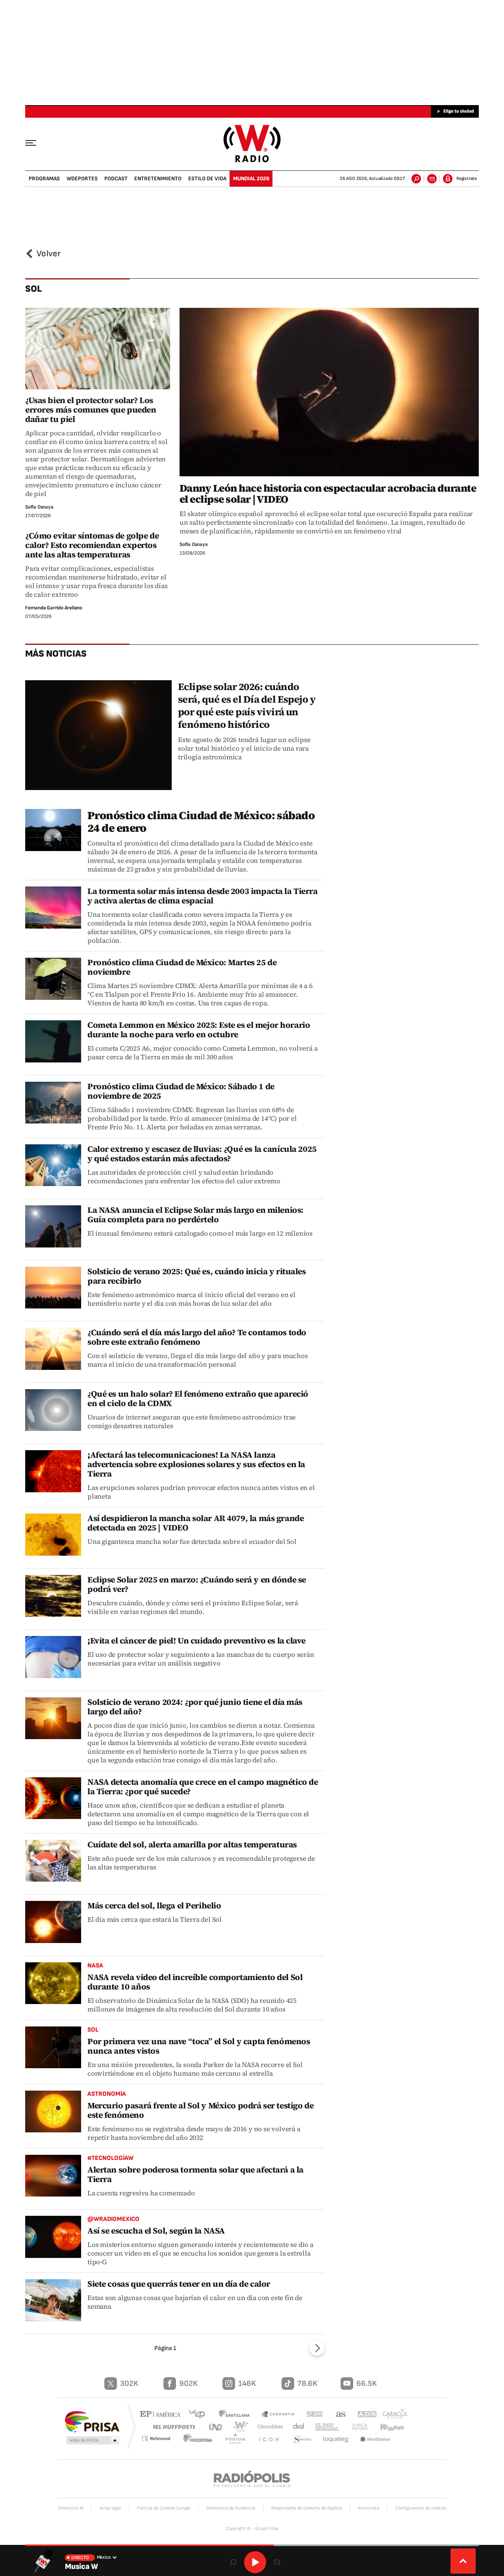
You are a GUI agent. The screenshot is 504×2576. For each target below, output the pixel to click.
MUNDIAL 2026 (251, 179)
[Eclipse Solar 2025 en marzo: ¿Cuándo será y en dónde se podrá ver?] (53, 1596)
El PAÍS (162, 2415)
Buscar (416, 179)
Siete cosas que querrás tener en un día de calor (179, 2284)
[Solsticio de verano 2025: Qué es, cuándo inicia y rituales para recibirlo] (53, 1288)
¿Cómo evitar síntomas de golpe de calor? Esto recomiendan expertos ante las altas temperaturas (92, 545)
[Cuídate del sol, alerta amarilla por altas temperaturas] (53, 1861)
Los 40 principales (200, 2415)
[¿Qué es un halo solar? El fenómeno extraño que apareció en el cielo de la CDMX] (53, 1410)
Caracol (392, 2415)
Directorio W (71, 2508)
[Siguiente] (317, 2348)
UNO (216, 2427)
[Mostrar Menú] (36, 142)
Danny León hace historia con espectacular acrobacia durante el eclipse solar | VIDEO (328, 494)
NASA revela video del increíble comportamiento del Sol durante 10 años (195, 1982)
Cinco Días (267, 2427)
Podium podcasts (239, 2440)
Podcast (116, 179)
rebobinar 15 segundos (233, 2562)
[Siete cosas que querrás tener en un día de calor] (53, 2300)
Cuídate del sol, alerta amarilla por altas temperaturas (192, 1844)
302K (129, 2384)
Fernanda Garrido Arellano (54, 608)
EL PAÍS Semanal (324, 2427)
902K (188, 2384)
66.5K (367, 2384)
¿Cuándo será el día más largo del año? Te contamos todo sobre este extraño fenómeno (197, 1337)
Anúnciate (369, 2508)
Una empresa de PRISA (92, 2421)
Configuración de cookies (421, 2508)
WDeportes (82, 179)
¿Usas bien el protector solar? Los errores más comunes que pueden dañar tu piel (91, 410)
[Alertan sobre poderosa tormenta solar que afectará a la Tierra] (53, 2176)
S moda (302, 2440)
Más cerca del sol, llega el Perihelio (154, 1905)
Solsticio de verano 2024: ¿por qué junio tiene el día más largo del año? (195, 1707)
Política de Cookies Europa (164, 2508)
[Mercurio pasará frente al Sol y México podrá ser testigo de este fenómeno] (53, 2112)
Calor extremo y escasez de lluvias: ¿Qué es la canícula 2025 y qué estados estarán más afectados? (202, 1154)
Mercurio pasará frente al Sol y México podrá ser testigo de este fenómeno (200, 2110)
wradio (239, 2427)
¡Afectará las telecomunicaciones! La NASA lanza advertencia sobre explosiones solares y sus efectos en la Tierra (196, 1464)
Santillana (237, 2415)
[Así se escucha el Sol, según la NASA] (53, 2237)
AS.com (337, 2415)
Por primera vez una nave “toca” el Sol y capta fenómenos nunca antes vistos (199, 2046)
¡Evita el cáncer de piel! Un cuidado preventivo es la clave (196, 1641)
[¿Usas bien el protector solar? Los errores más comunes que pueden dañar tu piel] (98, 349)
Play (255, 2562)
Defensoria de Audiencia (231, 2508)
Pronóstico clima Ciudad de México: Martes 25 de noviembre (182, 967)
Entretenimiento (158, 179)
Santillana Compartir (278, 2415)
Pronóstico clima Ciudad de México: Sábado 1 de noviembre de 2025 (181, 1091)
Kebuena (389, 2427)
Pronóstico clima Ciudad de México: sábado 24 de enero (201, 822)
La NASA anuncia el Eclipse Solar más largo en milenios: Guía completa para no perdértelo (195, 1215)
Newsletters (432, 179)
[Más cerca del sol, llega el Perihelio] (53, 1922)
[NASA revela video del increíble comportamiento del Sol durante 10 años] (53, 1983)
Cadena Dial (296, 2427)
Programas (44, 179)
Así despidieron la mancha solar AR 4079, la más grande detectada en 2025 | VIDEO (195, 1523)
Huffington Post (172, 2427)
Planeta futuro (356, 2427)
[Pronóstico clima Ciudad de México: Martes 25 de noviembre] (53, 979)
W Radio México (252, 143)
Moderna (203, 2440)
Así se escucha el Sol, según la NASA (156, 2231)
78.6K (307, 2384)
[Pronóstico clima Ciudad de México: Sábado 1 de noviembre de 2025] (53, 1103)
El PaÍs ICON (271, 2440)
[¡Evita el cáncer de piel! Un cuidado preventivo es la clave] (53, 1657)
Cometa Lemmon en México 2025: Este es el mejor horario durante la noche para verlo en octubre (199, 1030)
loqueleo (336, 2440)
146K (247, 2384)
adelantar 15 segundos (277, 2562)
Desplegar (463, 2561)
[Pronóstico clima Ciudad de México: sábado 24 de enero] (53, 830)
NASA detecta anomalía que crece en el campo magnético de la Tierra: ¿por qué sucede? (203, 1787)
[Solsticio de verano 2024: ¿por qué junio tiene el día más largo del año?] (53, 1718)
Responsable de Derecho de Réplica (307, 2508)
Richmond (161, 2440)
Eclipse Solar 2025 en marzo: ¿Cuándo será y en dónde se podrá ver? (197, 1584)
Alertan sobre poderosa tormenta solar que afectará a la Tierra (195, 2174)
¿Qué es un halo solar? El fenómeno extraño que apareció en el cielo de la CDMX (198, 1398)
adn (363, 2415)
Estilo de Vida (207, 179)
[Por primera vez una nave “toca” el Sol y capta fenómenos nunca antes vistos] (53, 2048)
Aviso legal (110, 2508)
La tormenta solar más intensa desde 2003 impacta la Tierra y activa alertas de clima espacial (203, 896)
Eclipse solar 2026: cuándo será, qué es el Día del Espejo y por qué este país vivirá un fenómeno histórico (247, 705)
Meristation (376, 2440)
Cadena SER (312, 2415)
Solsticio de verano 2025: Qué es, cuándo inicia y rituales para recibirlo (197, 1276)
